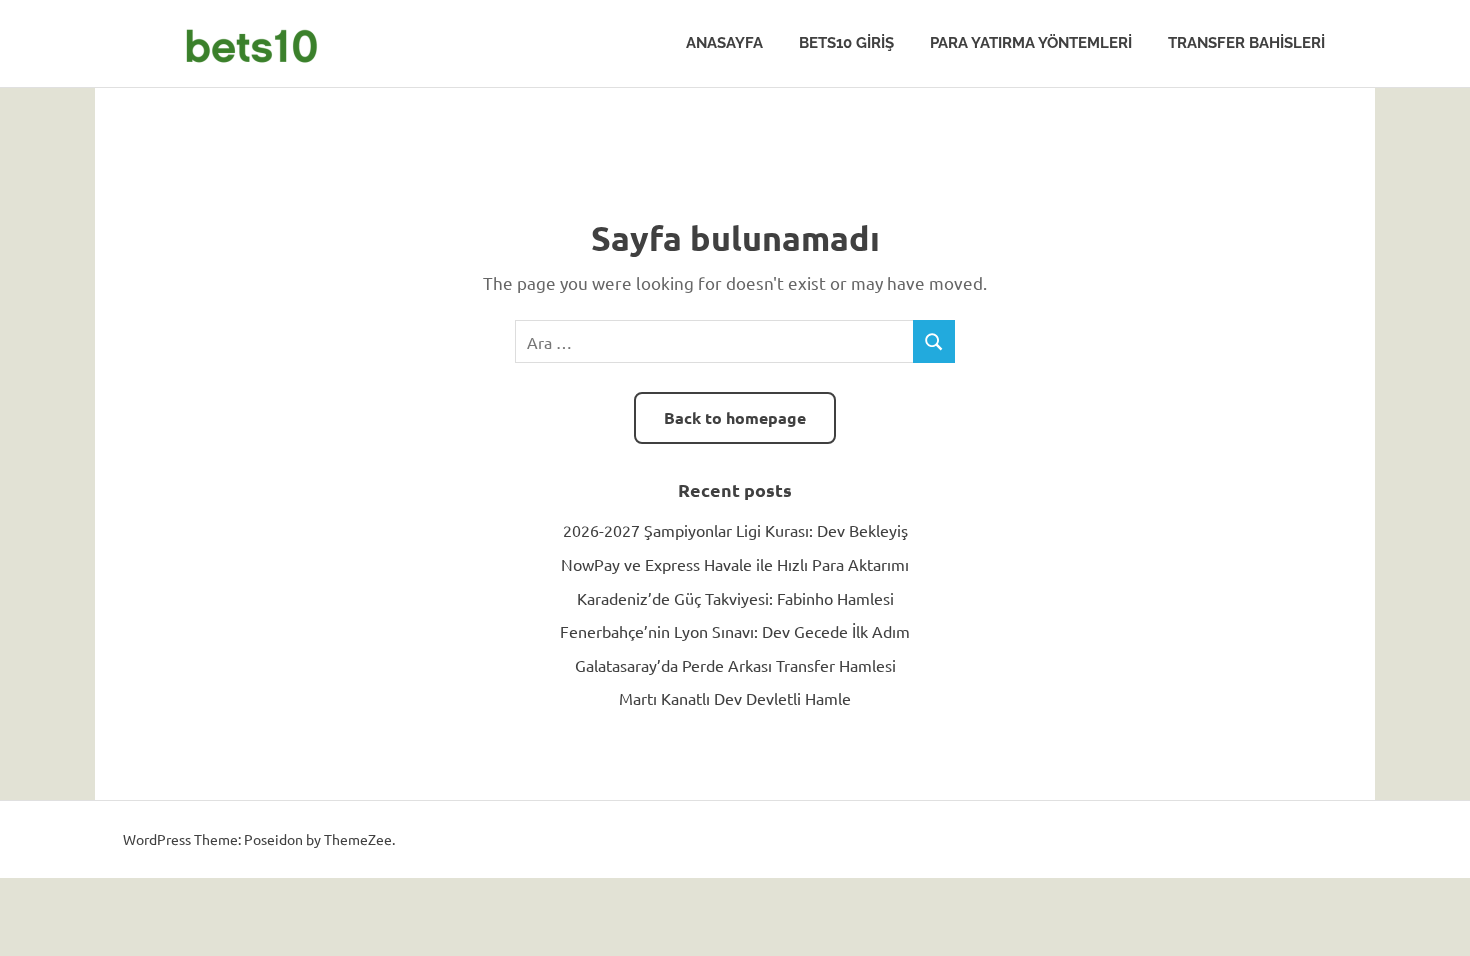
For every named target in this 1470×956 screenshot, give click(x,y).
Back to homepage (735, 417)
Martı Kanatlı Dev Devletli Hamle (735, 698)
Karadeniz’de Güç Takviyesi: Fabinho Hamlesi (735, 598)
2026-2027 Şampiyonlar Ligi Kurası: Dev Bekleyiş (735, 530)
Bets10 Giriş (846, 43)
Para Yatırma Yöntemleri (1031, 43)
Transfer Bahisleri (1246, 43)
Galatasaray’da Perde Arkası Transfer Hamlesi (735, 665)
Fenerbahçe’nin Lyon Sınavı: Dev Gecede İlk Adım (735, 631)
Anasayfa (724, 43)
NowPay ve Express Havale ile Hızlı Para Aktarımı (735, 564)
